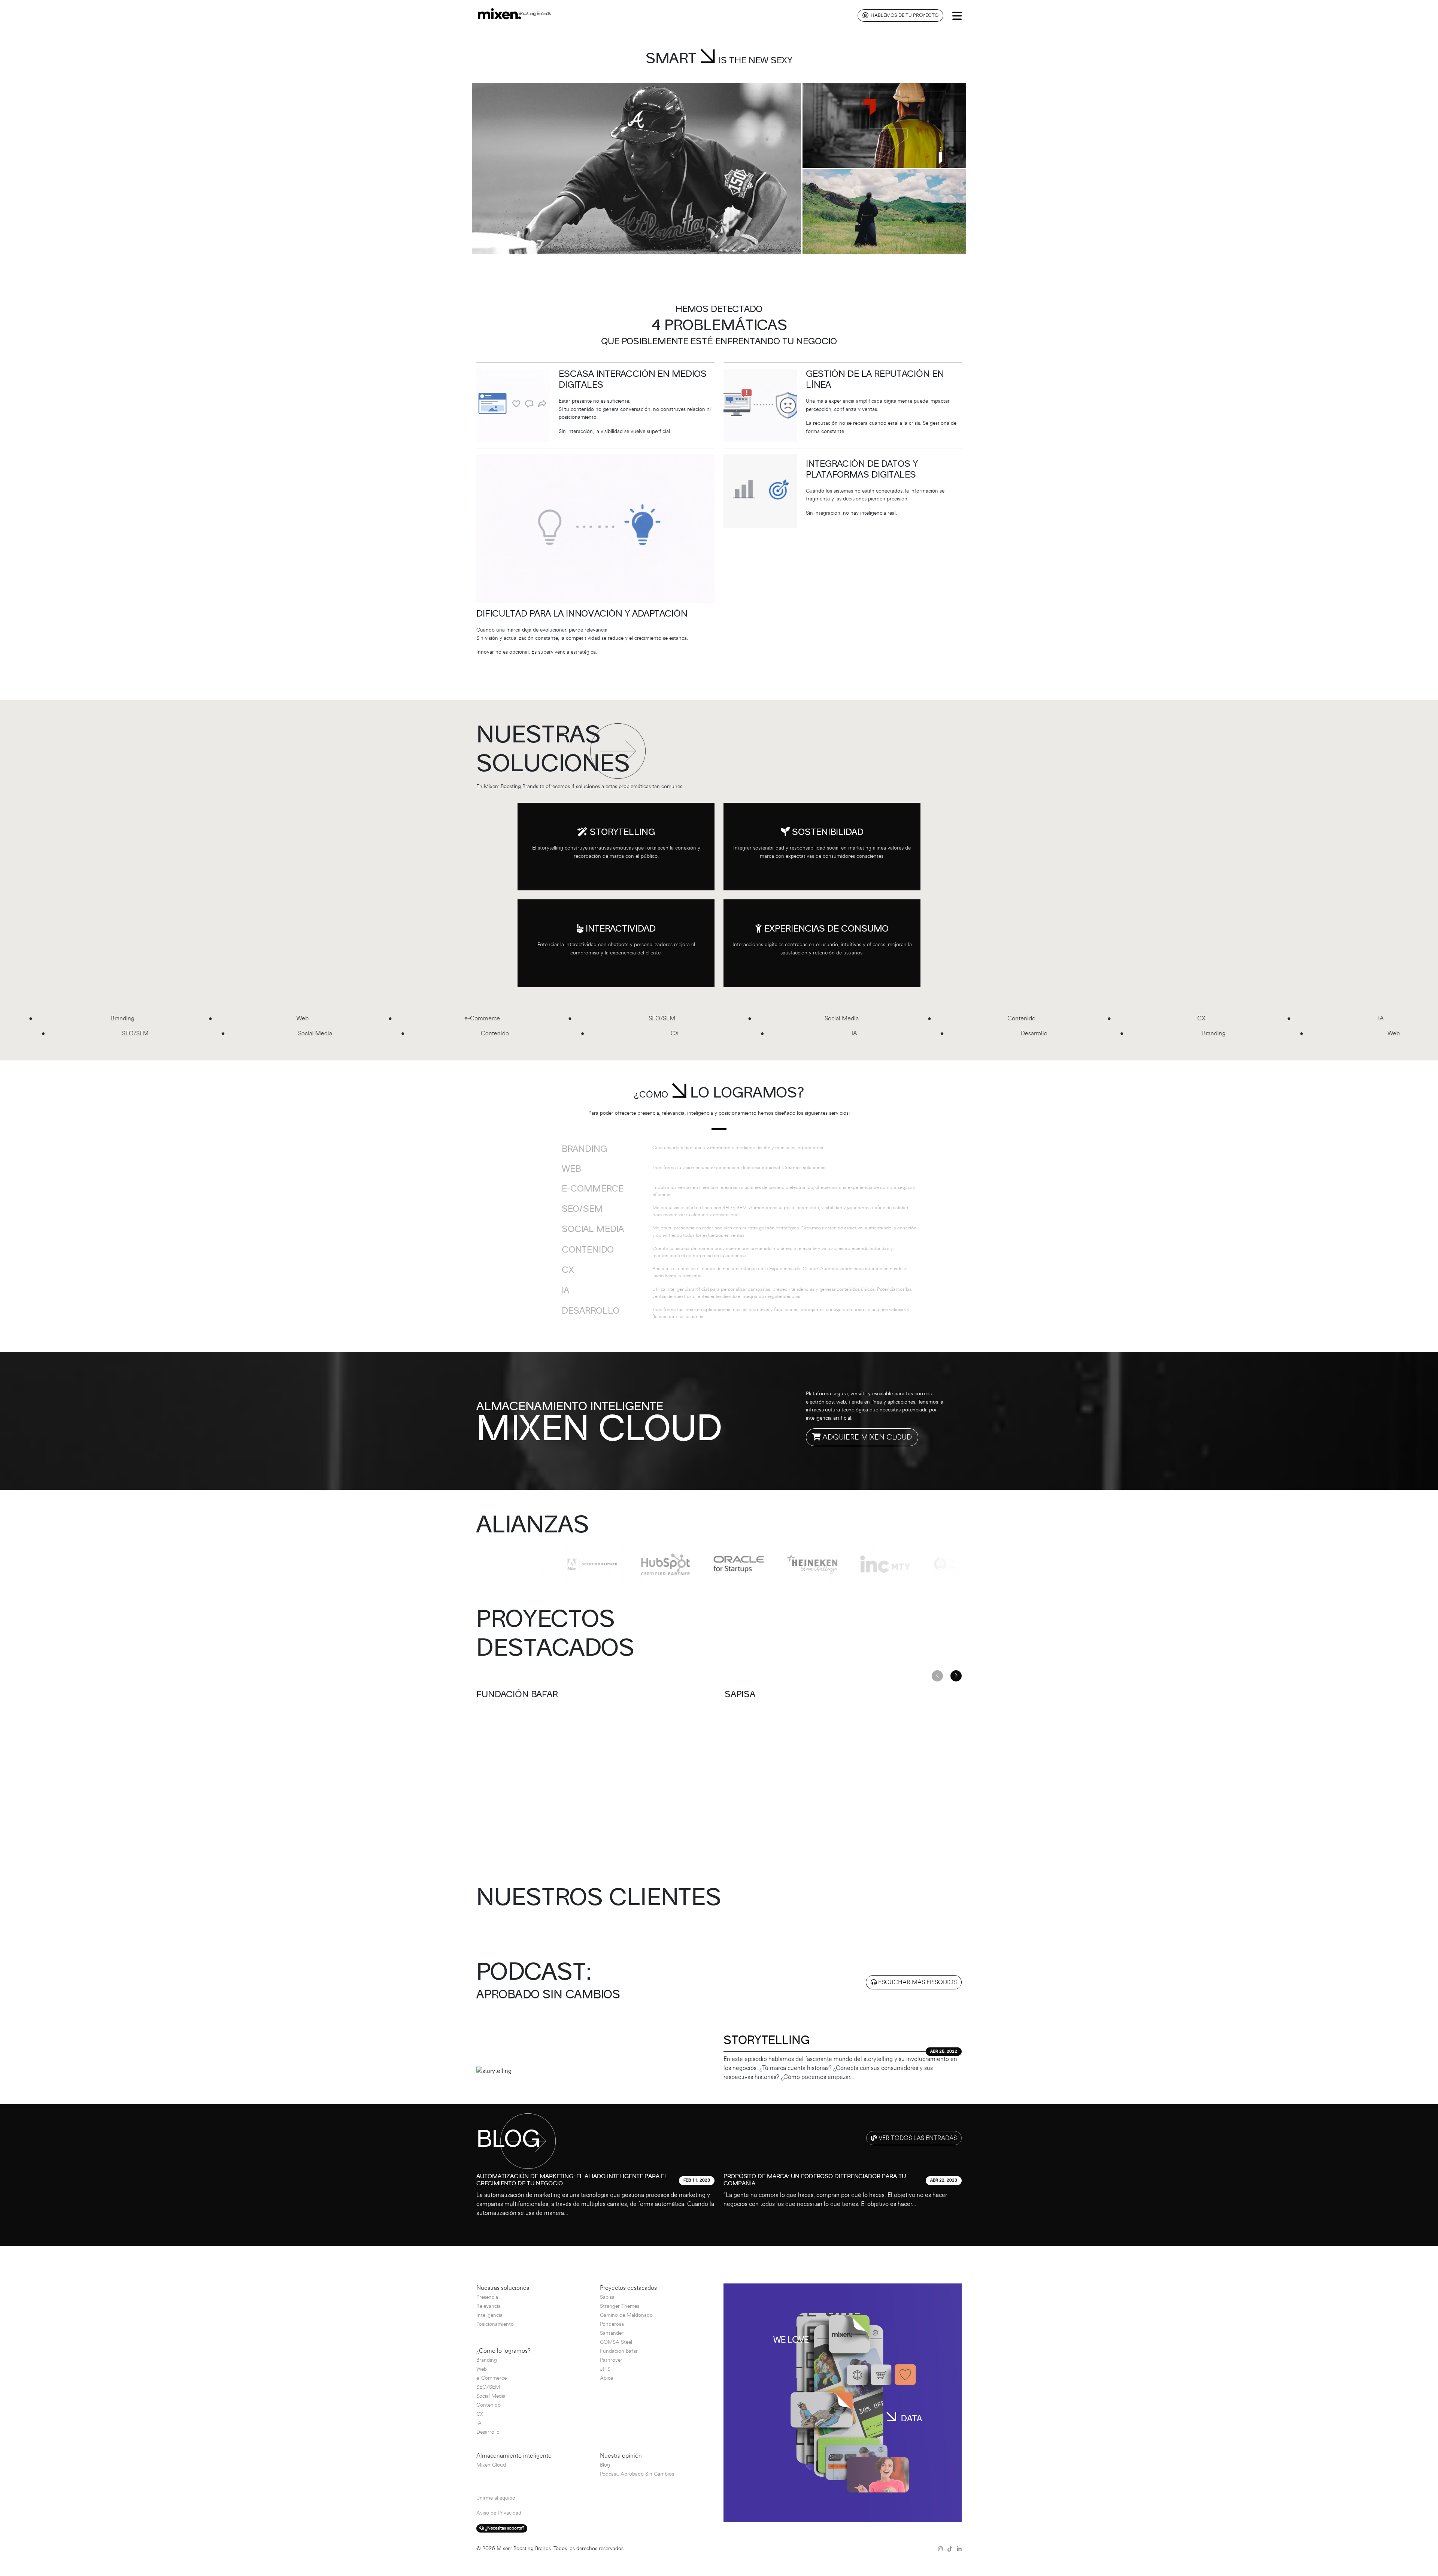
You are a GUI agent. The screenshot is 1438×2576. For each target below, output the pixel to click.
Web (482, 2369)
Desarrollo (488, 2432)
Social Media (491, 2396)
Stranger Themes (620, 2306)
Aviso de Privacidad (499, 2513)
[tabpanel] (719, 2191)
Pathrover (611, 2360)
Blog (605, 2465)
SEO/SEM (488, 2387)
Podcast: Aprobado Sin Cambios (637, 2474)
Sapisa (607, 2297)
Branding (487, 2360)
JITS (605, 2369)
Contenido (489, 2405)
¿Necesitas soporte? (504, 2528)
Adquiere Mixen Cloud (866, 1437)
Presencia (487, 2297)
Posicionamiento (495, 2324)
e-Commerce (492, 2378)
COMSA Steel (616, 2342)
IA (479, 2423)
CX (480, 2414)
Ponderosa (612, 2324)
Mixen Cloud (491, 2465)
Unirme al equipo (496, 2498)
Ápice (606, 2378)
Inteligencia (489, 2315)
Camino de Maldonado (626, 2315)
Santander (612, 2333)
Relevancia (489, 2306)
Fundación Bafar (619, 2351)
